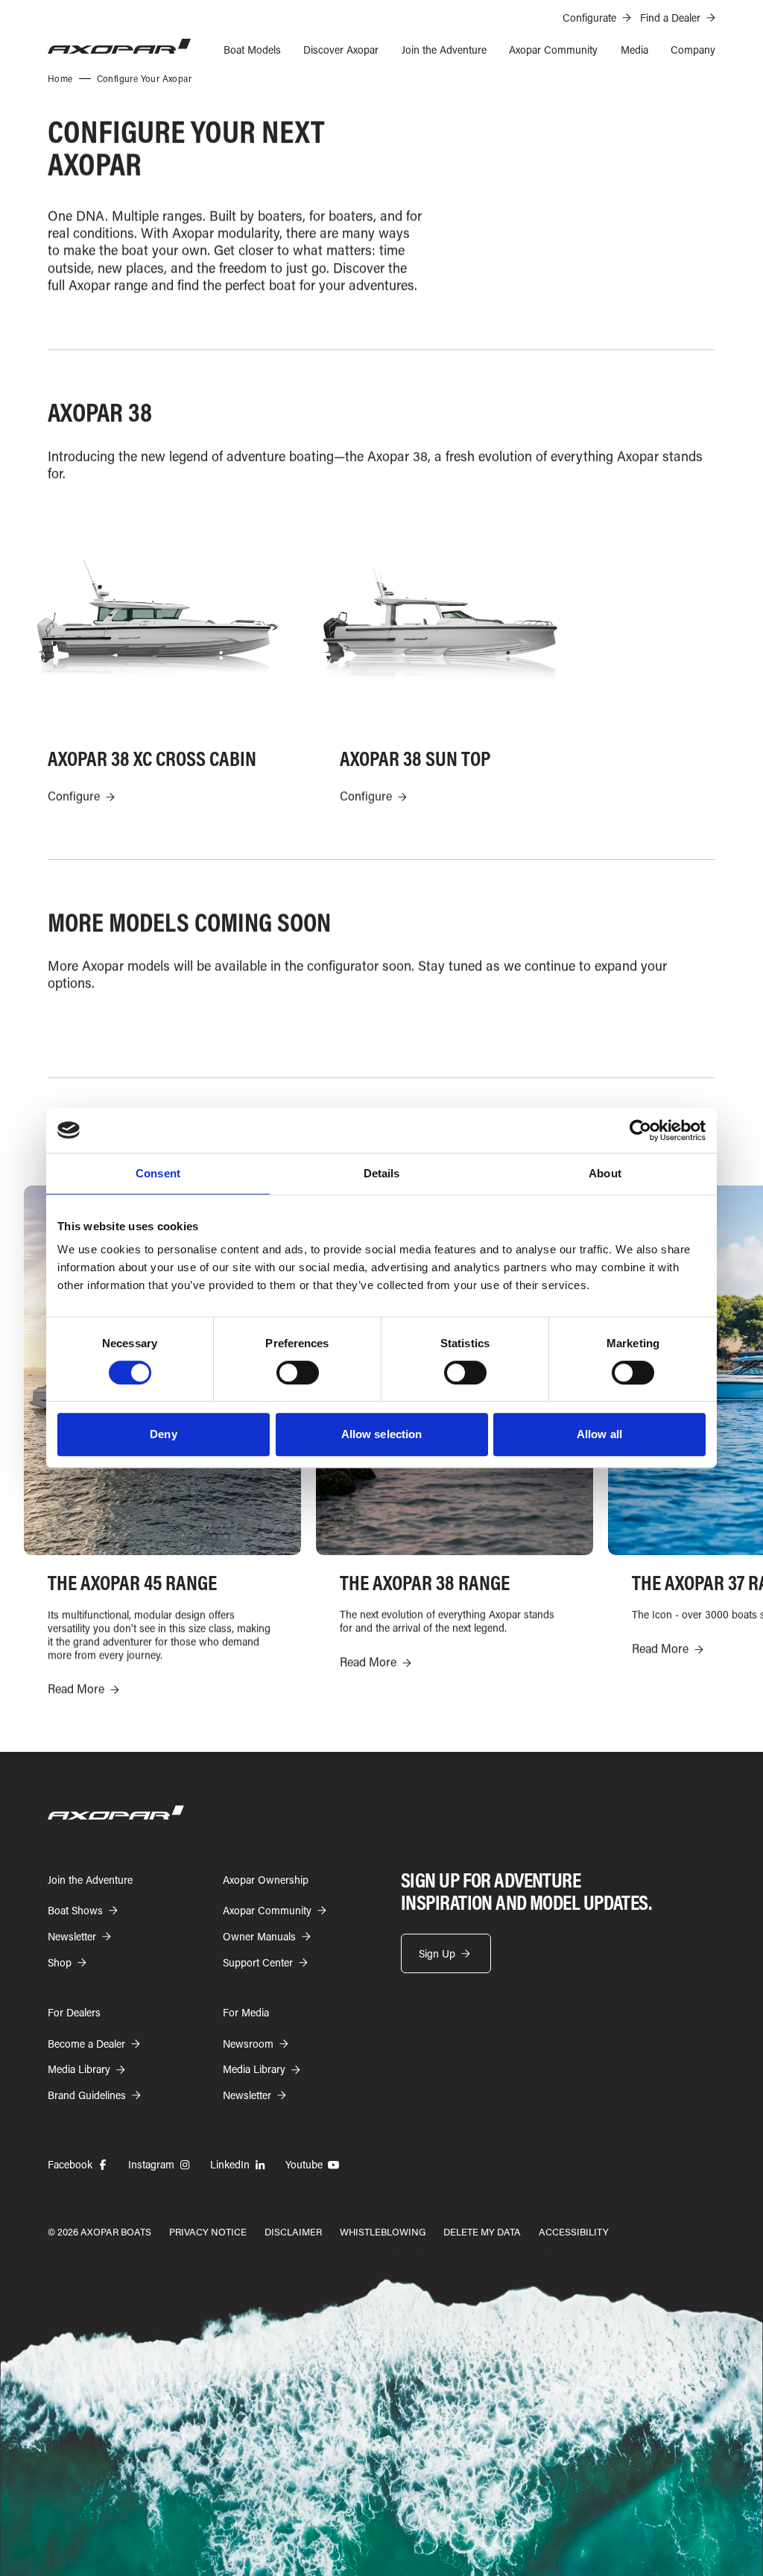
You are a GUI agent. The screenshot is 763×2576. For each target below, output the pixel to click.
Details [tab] (382, 1173)
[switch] (298, 1373)
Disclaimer (293, 2231)
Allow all (599, 1434)
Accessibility (574, 2231)
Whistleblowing (383, 2231)
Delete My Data (482, 2231)
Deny (163, 1434)
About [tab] (605, 1173)
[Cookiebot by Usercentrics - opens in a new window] (640, 1130)
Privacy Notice (208, 2231)
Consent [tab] (158, 1173)
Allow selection (382, 1434)
